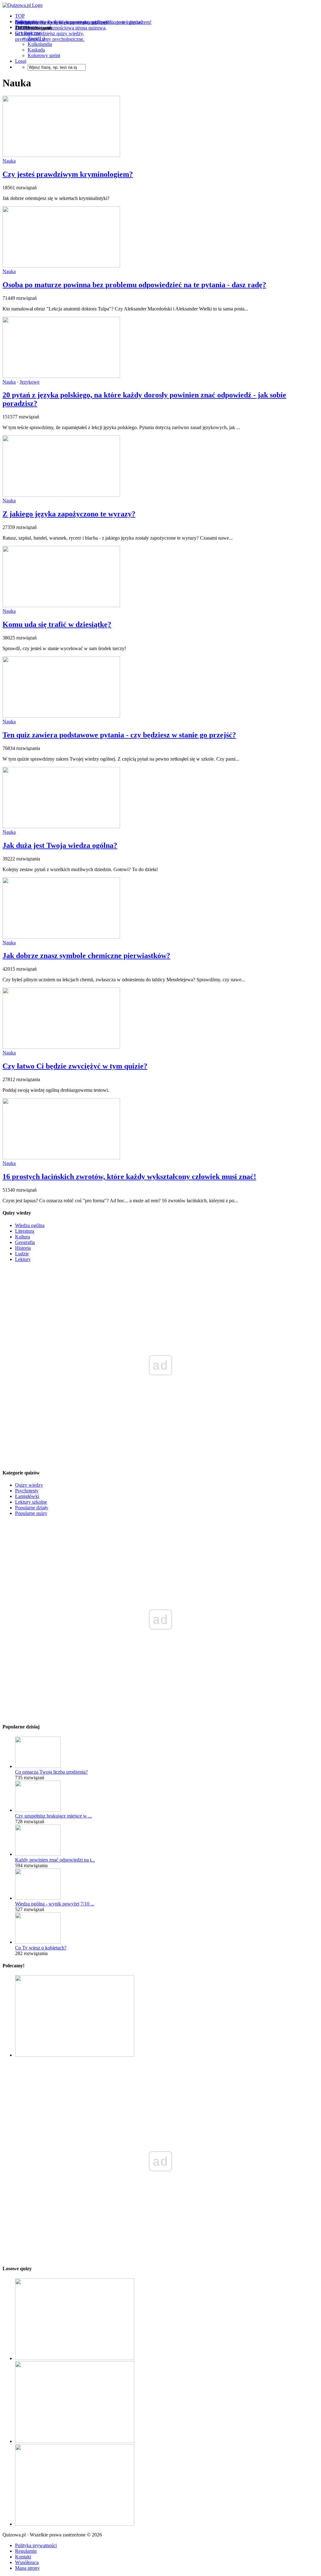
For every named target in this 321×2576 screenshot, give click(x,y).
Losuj (21, 61)
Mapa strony (27, 2568)
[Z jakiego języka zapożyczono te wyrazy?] (61, 495)
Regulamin (26, 2551)
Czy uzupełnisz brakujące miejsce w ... (53, 1816)
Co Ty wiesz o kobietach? (41, 1948)
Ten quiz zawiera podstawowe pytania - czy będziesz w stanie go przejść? (119, 735)
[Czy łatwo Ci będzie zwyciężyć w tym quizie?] (61, 1047)
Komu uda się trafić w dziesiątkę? (57, 624)
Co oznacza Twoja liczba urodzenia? (51, 1772)
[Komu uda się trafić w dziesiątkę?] (61, 605)
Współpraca (27, 2562)
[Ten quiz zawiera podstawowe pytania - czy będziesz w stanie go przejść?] (61, 716)
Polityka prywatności (36, 2545)
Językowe (30, 382)
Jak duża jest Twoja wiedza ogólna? (60, 845)
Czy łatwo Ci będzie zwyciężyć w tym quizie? (75, 1066)
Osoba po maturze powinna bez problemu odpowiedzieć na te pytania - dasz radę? (134, 285)
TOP (20, 16)
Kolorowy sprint (44, 55)
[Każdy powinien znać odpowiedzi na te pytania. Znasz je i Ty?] (38, 1854)
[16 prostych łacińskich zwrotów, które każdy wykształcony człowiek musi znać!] (61, 1158)
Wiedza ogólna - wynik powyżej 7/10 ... (55, 1904)
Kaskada (36, 50)
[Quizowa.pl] (23, 5)
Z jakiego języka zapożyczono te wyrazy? (69, 514)
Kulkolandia (40, 44)
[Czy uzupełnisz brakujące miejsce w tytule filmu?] (38, 1810)
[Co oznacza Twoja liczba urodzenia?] (38, 1766)
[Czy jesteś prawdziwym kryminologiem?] (61, 155)
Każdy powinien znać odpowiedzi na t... (55, 1860)
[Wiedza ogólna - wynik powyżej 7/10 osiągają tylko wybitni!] (38, 1898)
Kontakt (23, 2557)
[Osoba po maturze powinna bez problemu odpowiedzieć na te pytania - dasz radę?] (61, 266)
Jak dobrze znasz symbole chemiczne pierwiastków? (86, 956)
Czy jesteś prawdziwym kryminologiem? (68, 174)
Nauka (9, 161)
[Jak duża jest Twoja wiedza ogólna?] (61, 826)
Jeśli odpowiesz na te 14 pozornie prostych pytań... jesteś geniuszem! (83, 22)
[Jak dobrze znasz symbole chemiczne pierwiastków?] (61, 937)
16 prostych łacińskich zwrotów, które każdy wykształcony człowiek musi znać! (129, 1177)
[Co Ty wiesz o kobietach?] (38, 1942)
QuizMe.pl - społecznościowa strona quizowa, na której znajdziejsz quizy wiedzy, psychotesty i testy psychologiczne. (61, 33)
